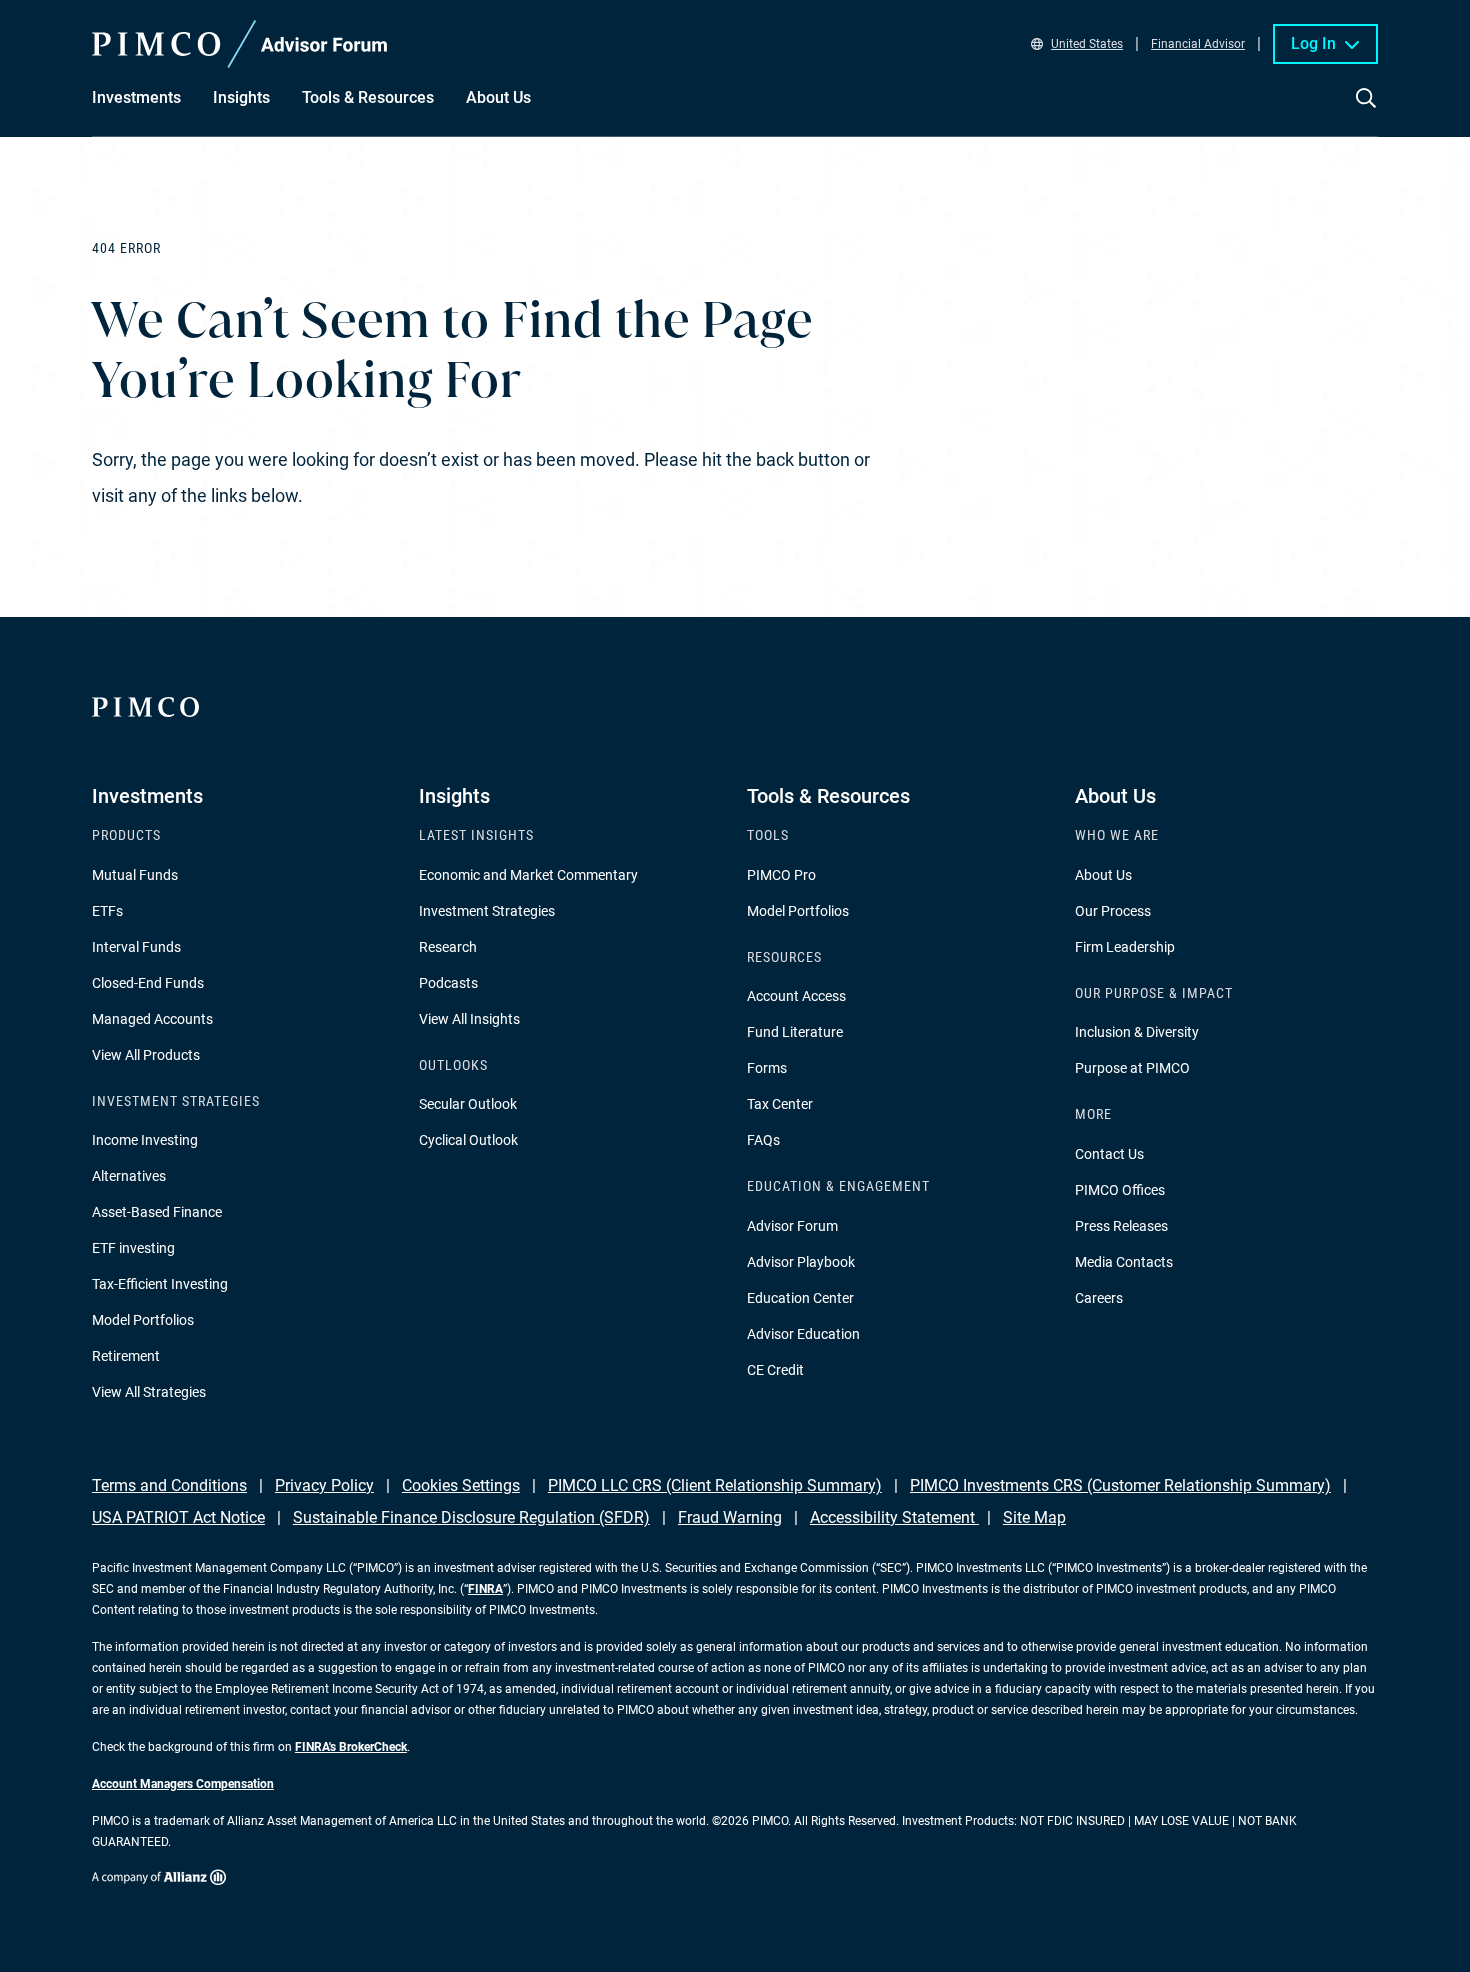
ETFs (107, 911)
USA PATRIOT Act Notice (178, 1517)
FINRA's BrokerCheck (351, 1747)
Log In (1313, 43)
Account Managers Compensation (183, 1784)
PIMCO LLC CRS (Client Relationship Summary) (715, 1485)
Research (448, 947)
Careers (1099, 1298)
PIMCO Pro (781, 875)
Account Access (796, 996)
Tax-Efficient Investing (160, 1284)
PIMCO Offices (1120, 1190)
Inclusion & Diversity (1137, 1032)
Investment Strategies (487, 911)
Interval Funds (136, 947)
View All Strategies (149, 1392)
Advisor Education (803, 1334)
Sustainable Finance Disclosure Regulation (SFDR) (471, 1517)
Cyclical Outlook (468, 1140)
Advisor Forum (792, 1226)
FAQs (763, 1140)
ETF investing (133, 1248)
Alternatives (129, 1176)
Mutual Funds (135, 875)
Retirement (126, 1356)
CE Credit (775, 1370)
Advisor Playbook (801, 1262)
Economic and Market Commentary (528, 875)
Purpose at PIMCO (1132, 1068)
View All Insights (469, 1019)
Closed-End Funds (148, 983)
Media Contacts (1124, 1262)
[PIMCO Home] (240, 44)
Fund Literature (795, 1032)
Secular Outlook (468, 1104)
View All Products (146, 1055)
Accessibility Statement (894, 1517)
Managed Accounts (152, 1019)
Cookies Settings (461, 1485)
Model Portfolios (143, 1320)
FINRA (485, 1589)
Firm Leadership (1125, 947)
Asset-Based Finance (157, 1212)
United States (1087, 44)
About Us (1103, 875)
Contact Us (1109, 1154)
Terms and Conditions (169, 1485)
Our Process (1113, 911)
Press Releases (1121, 1226)
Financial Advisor (1198, 44)
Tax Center (780, 1104)
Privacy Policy (324, 1485)
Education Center (800, 1298)
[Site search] (1366, 112)
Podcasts (448, 983)
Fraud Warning (730, 1517)
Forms (767, 1068)
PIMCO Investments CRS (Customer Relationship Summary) (1120, 1485)
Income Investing (145, 1140)
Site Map (1034, 1517)
